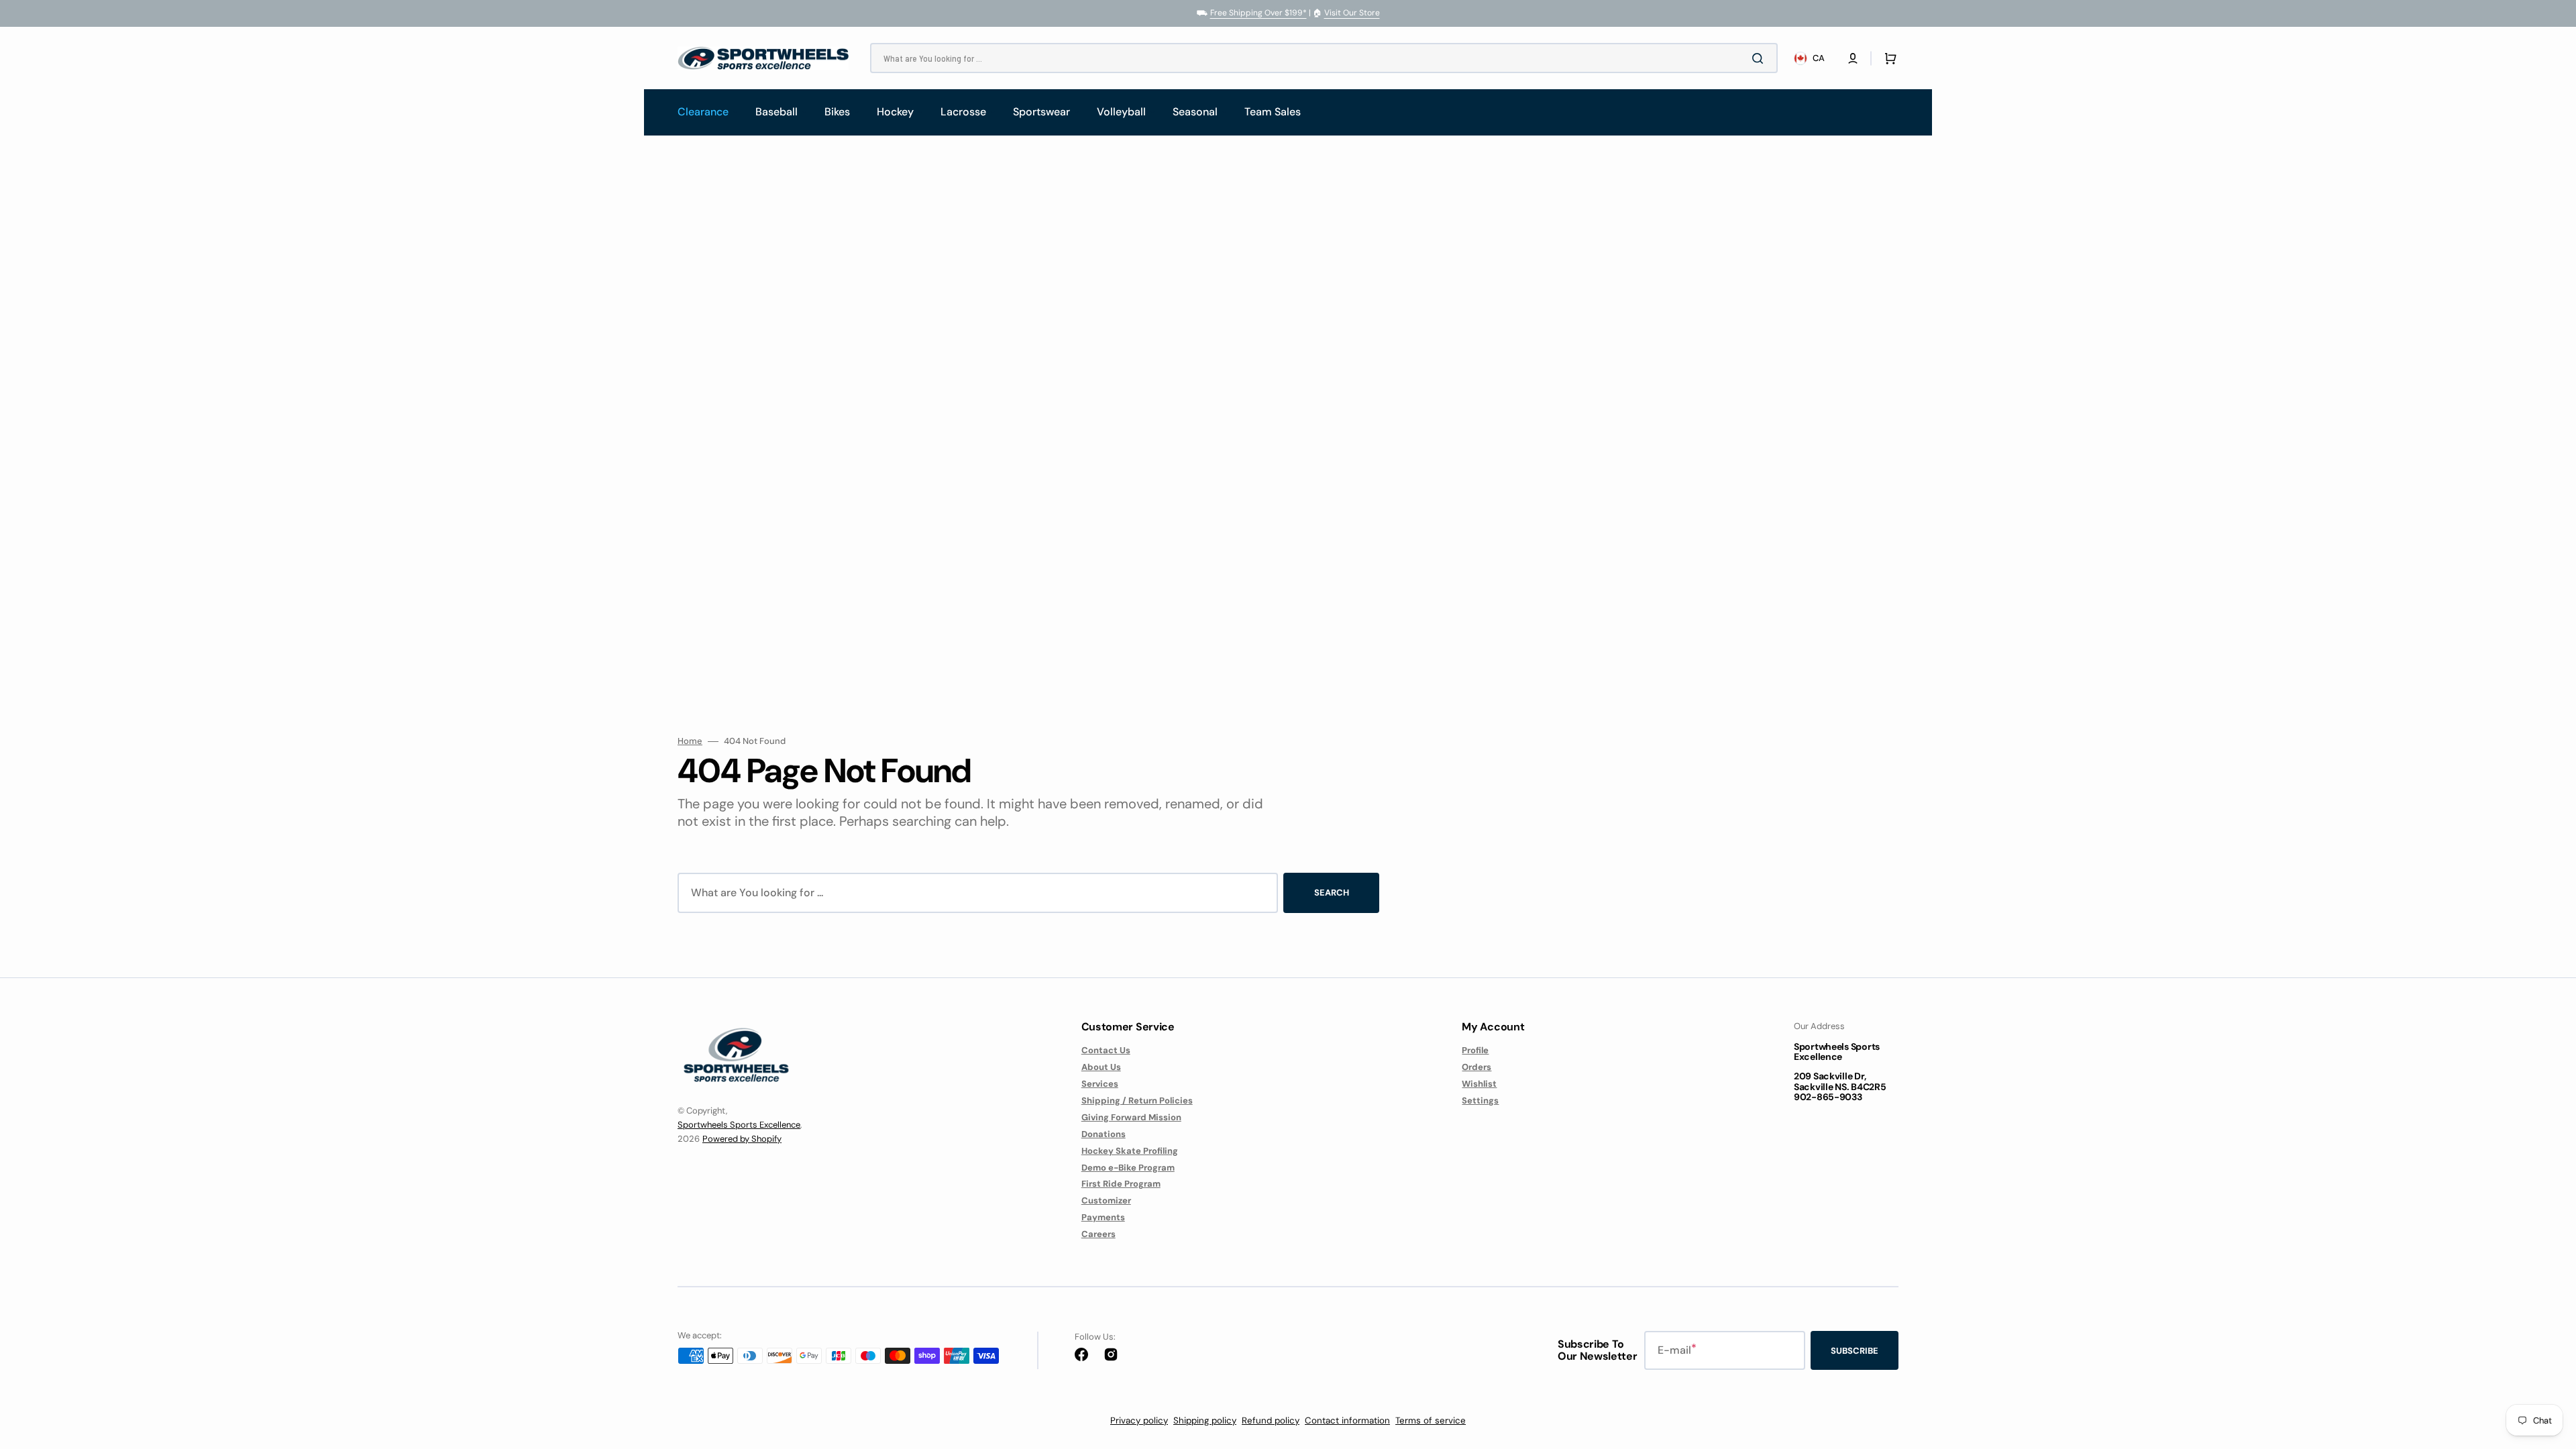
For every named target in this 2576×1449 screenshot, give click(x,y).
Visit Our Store (1352, 13)
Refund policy (1271, 1420)
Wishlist (1479, 1084)
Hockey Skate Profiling (1130, 1151)
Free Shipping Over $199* (1258, 13)
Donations (1104, 1134)
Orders (1477, 1067)
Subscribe (1855, 1351)
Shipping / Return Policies (1137, 1101)
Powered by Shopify (742, 1139)
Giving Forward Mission (1131, 1117)
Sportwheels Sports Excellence (739, 1125)
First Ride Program (1121, 1184)
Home (690, 741)
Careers (1098, 1234)
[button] (1853, 58)
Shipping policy (1205, 1420)
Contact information (1347, 1420)
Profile (1475, 1051)
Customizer (1106, 1200)
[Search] (1760, 58)
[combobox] (1324, 58)
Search (1332, 893)
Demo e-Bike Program (1128, 1168)
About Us (1101, 1067)
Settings (1480, 1101)
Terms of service (1431, 1420)
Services (1100, 1084)
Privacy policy (1139, 1420)
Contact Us (1106, 1051)
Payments (1103, 1217)
